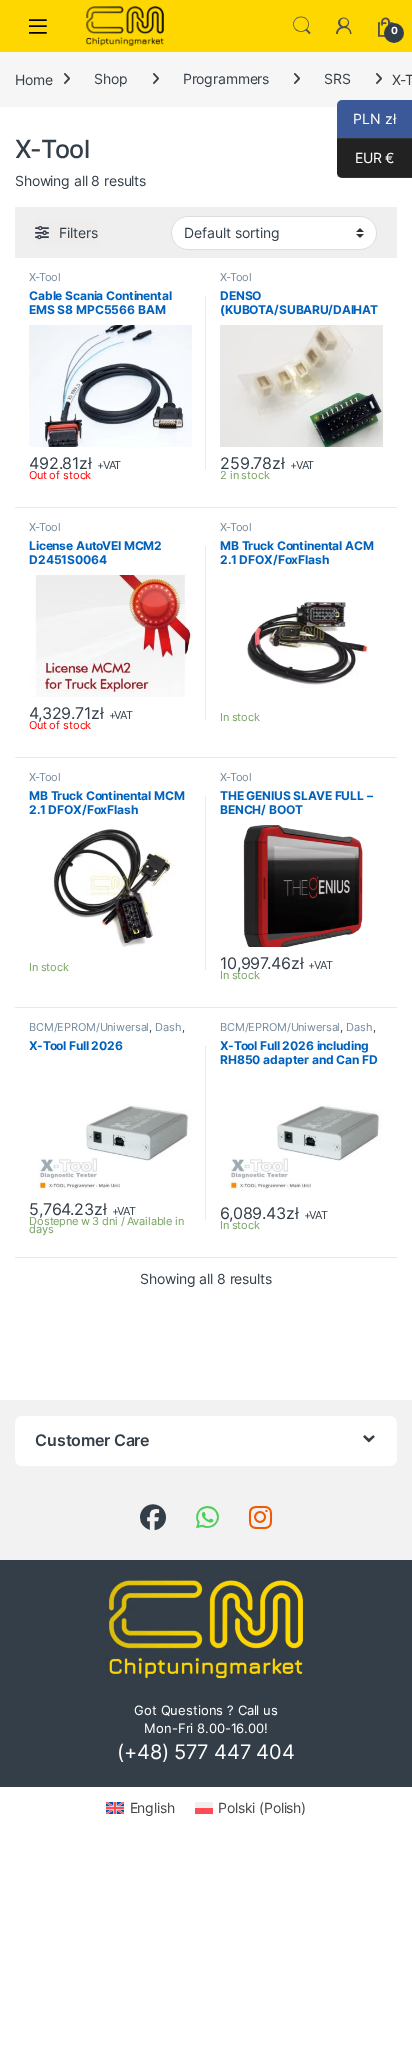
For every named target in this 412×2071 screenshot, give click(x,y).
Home (33, 78)
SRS (337, 78)
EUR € (365, 157)
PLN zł (366, 118)
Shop (110, 78)
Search (302, 26)
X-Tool (45, 277)
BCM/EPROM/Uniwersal (89, 1027)
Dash (168, 1027)
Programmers (226, 78)
